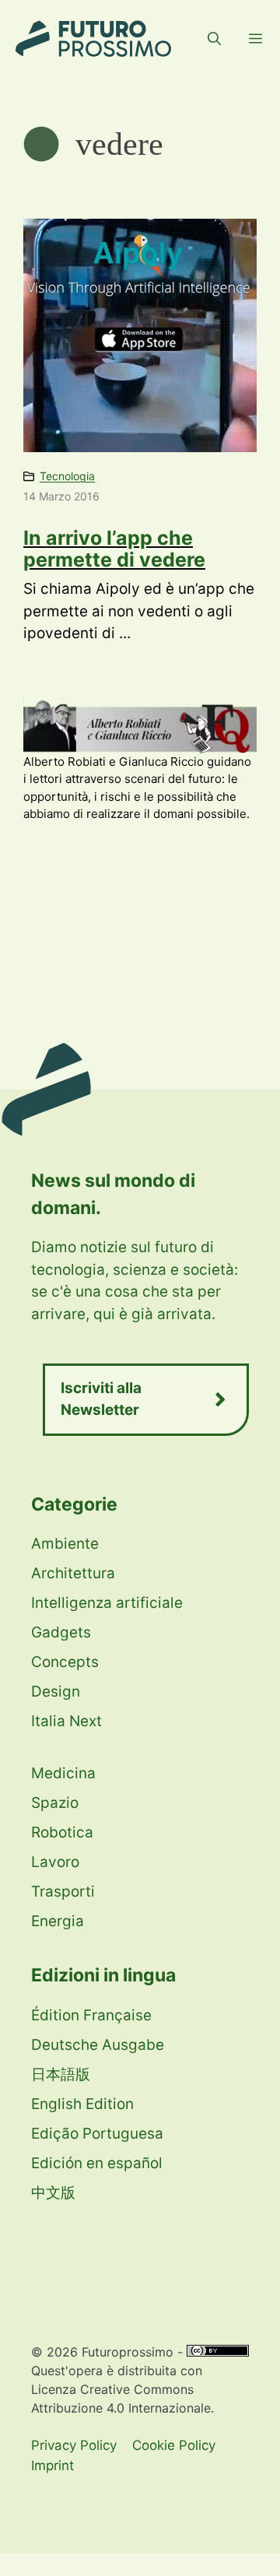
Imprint (52, 2465)
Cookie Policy (174, 2445)
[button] (214, 39)
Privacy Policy (74, 2445)
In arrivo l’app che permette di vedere (114, 549)
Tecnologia (67, 476)
